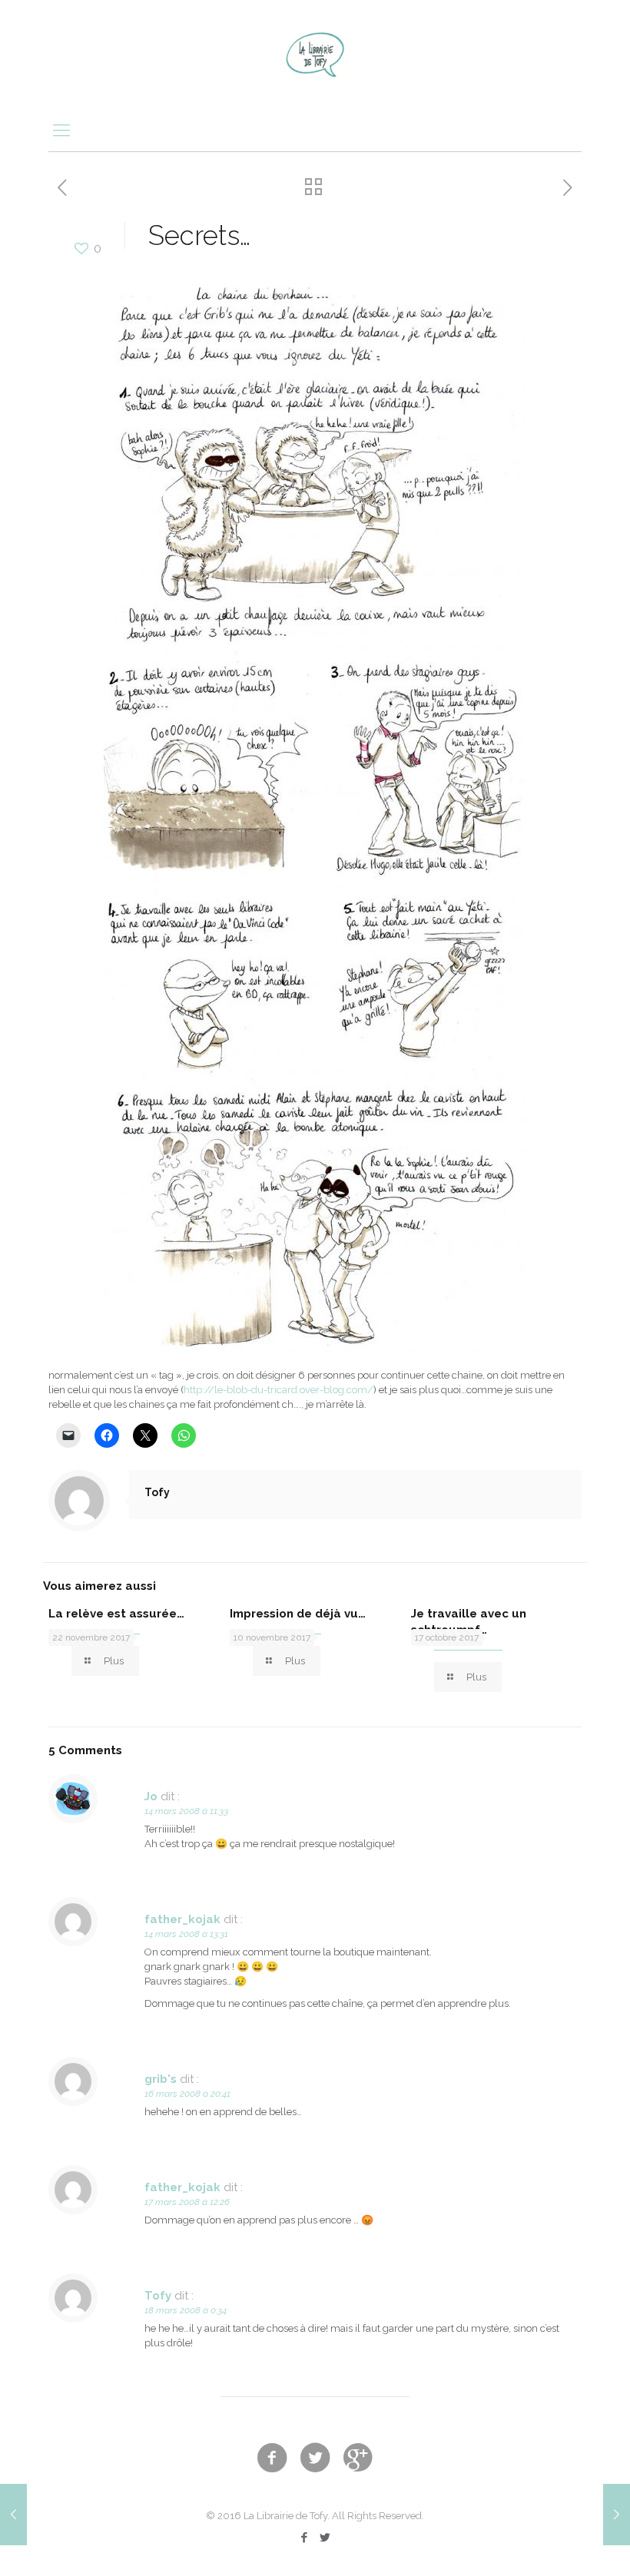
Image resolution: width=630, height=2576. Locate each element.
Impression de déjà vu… (298, 1614)
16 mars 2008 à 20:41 (187, 2094)
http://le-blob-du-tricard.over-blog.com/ (279, 1390)
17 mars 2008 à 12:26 (187, 2202)
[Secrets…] (315, 1349)
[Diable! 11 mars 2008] (13, 2515)
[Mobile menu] (61, 130)
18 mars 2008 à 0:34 (186, 2310)
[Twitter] (325, 2538)
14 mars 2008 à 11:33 (186, 1811)
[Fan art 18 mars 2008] (617, 2515)
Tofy (157, 1492)
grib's (161, 2079)
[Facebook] (305, 2538)
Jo (151, 1796)
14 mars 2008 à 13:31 (186, 1934)
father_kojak (182, 1919)
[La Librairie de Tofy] (315, 54)
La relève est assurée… (116, 1614)
